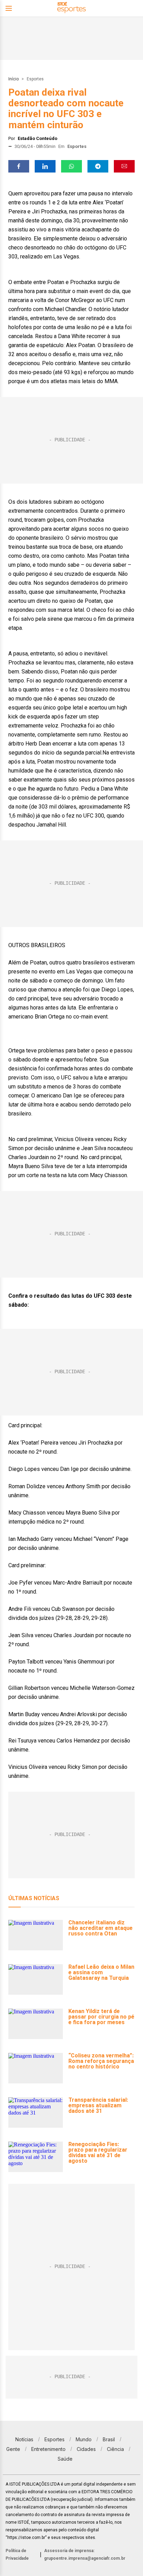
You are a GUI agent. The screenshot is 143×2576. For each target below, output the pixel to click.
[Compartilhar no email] (124, 166)
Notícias (24, 2439)
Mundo (84, 2439)
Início (14, 79)
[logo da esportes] (71, 8)
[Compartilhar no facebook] (19, 166)
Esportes (35, 79)
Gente (13, 2449)
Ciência (115, 2449)
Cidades (86, 2449)
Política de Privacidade (17, 2555)
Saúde (65, 2459)
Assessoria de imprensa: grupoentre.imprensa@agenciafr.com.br (85, 2555)
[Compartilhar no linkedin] (45, 166)
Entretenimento (48, 2449)
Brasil (109, 2439)
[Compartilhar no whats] (71, 166)
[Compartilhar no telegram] (98, 166)
